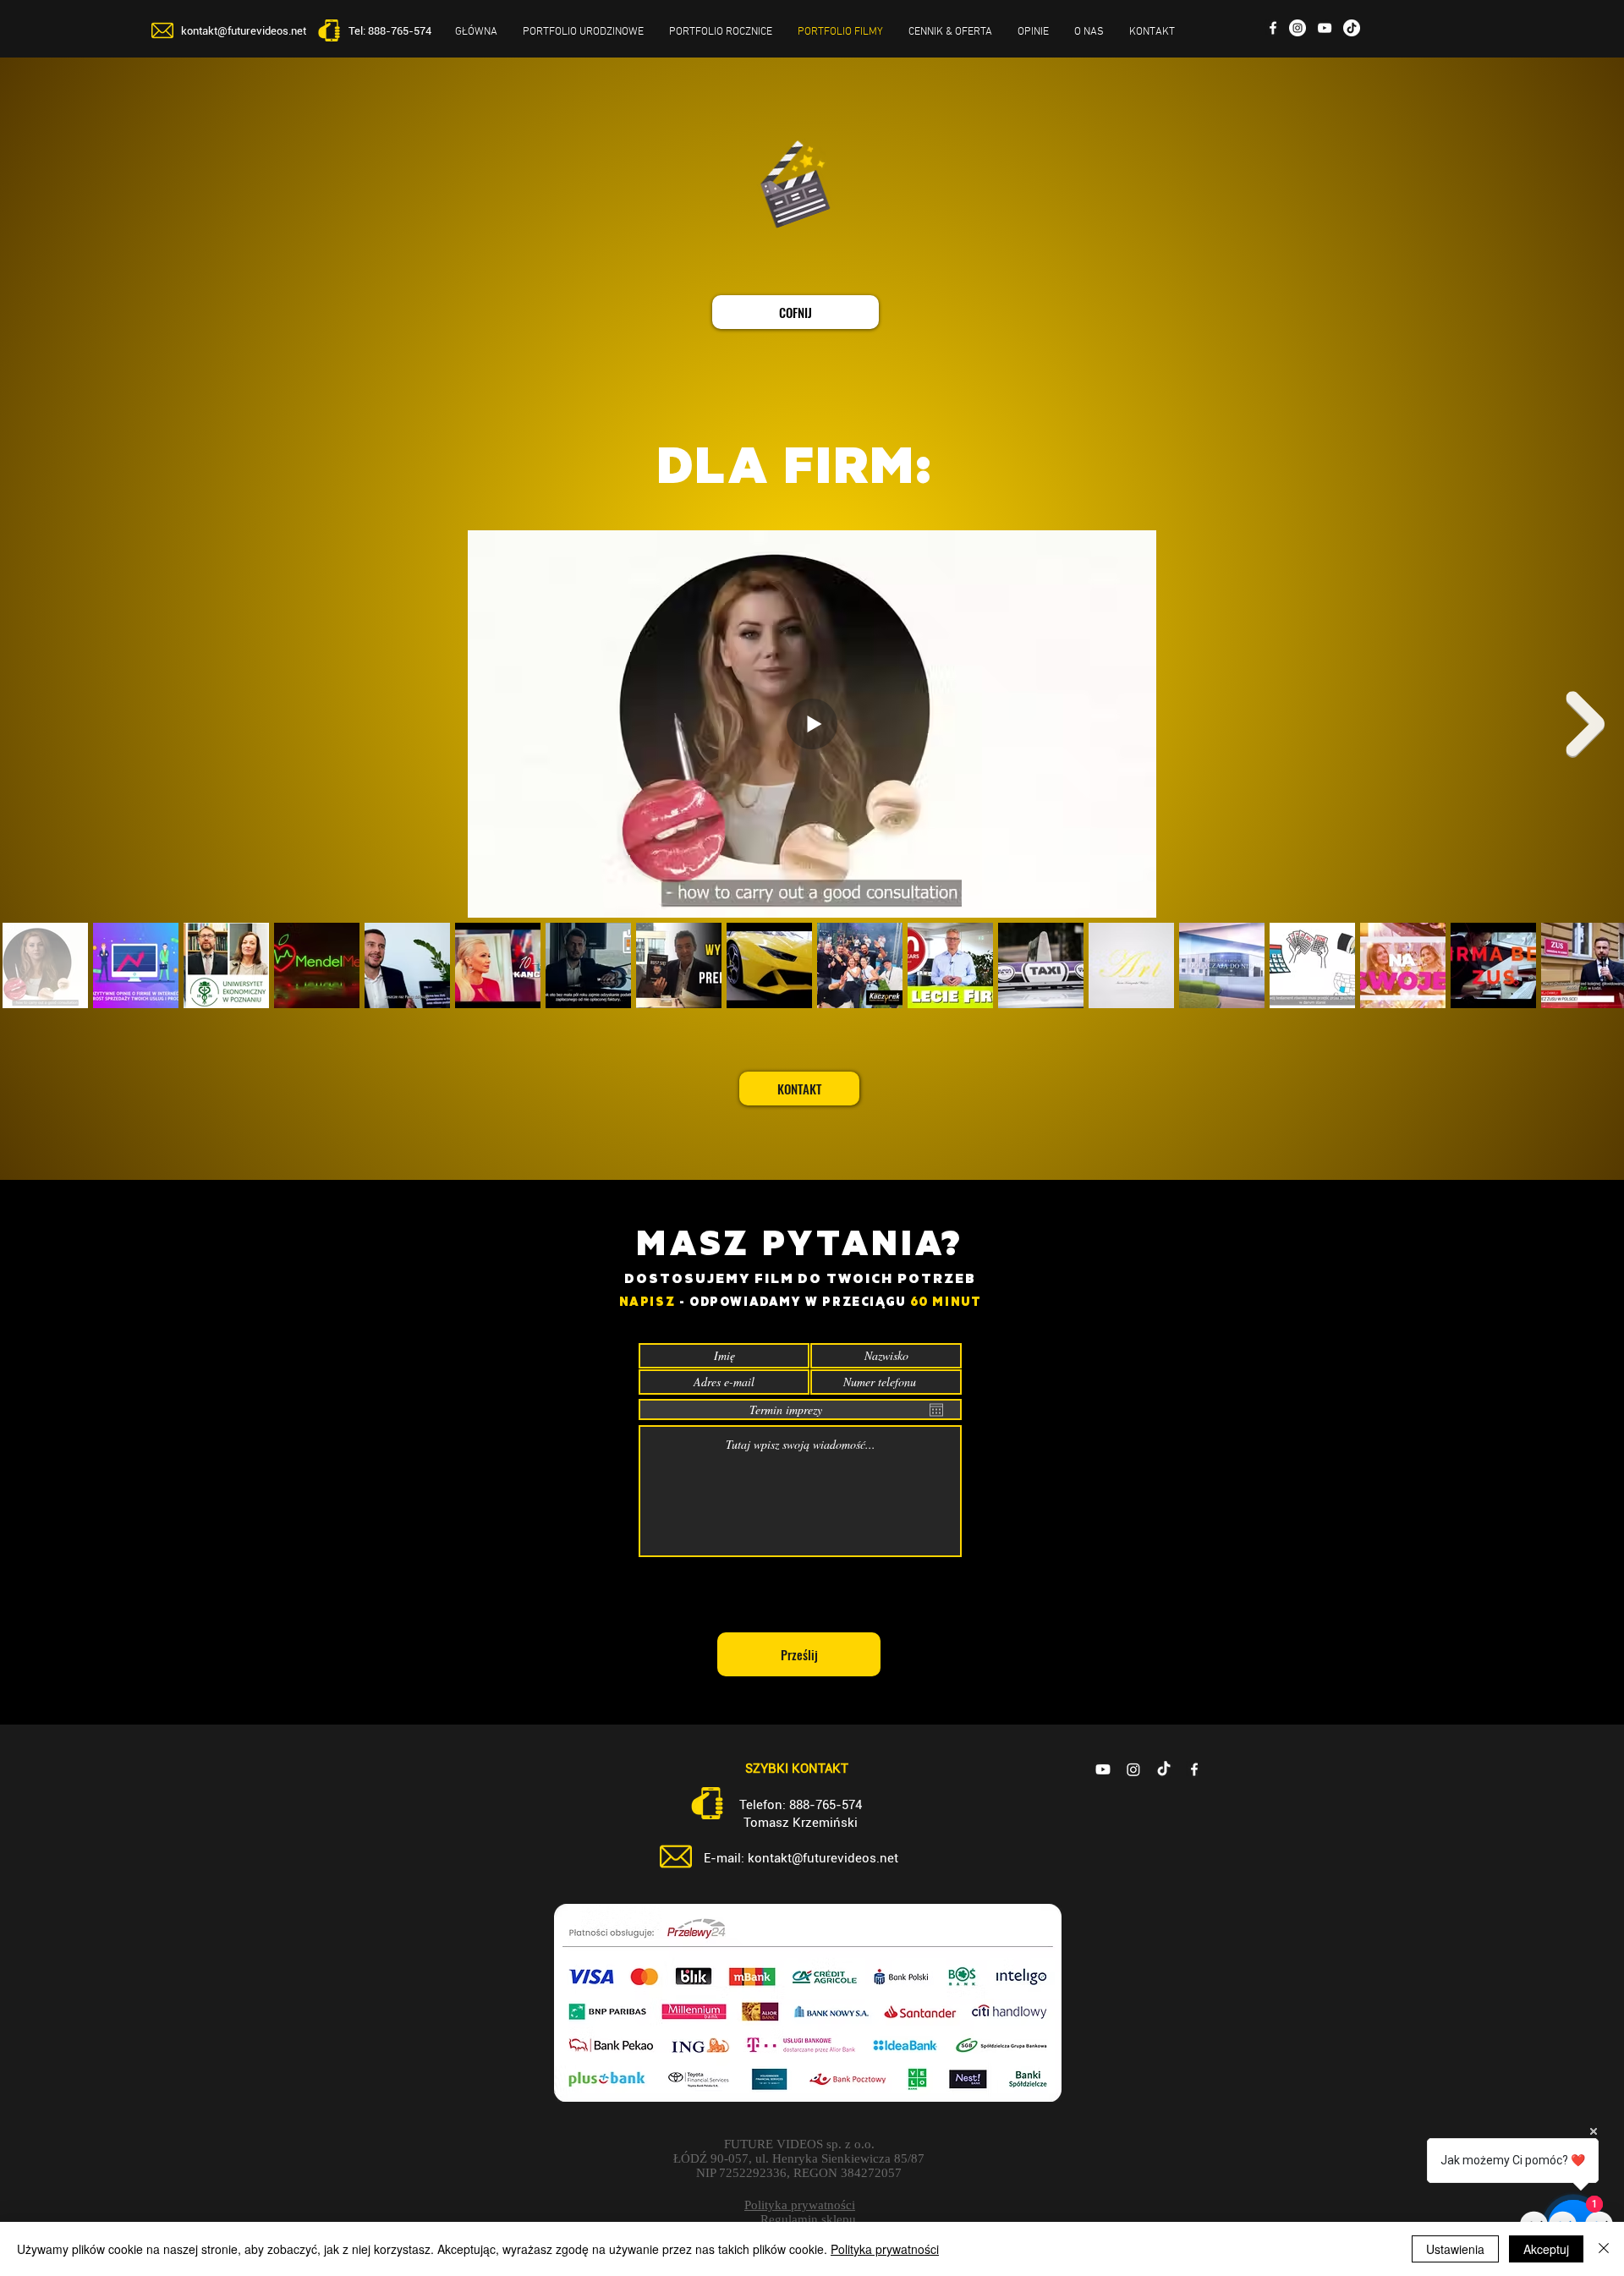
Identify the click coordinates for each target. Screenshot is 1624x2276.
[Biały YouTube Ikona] (1325, 28)
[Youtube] (1103, 1769)
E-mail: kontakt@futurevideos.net (801, 1858)
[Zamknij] (1604, 2249)
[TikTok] (1164, 1769)
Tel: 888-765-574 (390, 31)
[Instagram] (1133, 1769)
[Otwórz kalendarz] (936, 1410)
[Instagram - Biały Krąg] (1298, 28)
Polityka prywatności (885, 2249)
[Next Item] (1585, 724)
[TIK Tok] (1352, 28)
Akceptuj (1546, 2249)
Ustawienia (1455, 2249)
